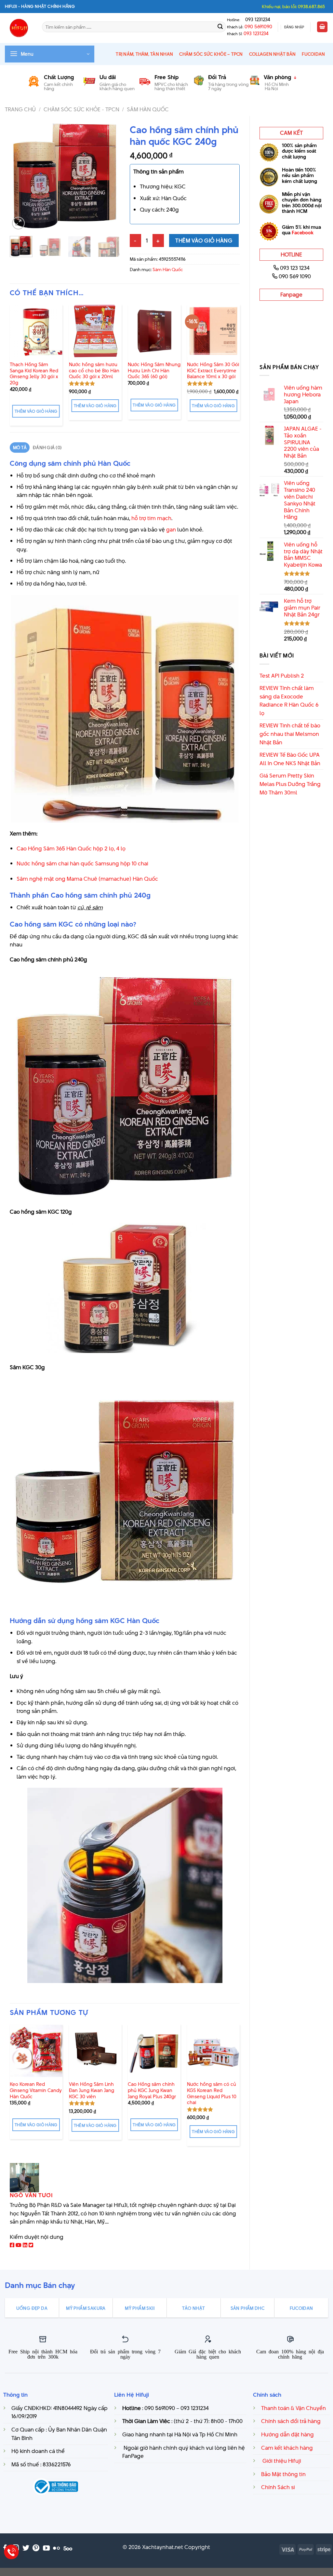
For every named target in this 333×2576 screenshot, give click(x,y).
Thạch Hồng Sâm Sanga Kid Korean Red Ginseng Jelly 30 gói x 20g (34, 374)
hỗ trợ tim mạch (151, 518)
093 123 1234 (295, 268)
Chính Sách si (278, 2487)
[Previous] (20, 176)
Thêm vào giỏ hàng (204, 241)
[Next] (110, 176)
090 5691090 (258, 27)
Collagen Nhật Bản (272, 54)
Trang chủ (20, 109)
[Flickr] (56, 2548)
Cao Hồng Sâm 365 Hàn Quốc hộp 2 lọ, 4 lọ (71, 848)
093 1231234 (256, 20)
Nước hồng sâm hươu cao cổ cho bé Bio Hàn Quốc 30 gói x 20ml (94, 371)
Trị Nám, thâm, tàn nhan (144, 54)
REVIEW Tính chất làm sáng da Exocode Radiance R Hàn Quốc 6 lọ (289, 701)
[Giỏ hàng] (322, 27)
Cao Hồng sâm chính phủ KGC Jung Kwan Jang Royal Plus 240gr (152, 2090)
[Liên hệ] (12, 2552)
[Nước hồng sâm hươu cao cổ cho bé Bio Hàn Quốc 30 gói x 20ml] (95, 331)
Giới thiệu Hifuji (281, 2461)
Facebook (303, 233)
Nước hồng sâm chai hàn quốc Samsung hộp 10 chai (82, 863)
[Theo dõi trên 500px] (68, 2548)
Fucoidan (313, 54)
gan (171, 530)
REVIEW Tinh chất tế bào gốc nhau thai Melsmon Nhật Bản (290, 734)
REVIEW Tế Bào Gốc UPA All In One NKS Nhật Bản (290, 759)
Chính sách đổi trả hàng (291, 2421)
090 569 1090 (295, 276)
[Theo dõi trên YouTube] (46, 2548)
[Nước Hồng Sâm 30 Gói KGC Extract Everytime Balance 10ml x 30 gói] (213, 331)
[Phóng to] (18, 223)
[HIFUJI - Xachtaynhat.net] (19, 28)
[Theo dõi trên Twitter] (26, 2548)
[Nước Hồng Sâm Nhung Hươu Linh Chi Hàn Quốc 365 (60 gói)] (154, 331)
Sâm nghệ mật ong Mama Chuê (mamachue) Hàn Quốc (87, 879)
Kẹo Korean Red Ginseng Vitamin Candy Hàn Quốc (36, 2090)
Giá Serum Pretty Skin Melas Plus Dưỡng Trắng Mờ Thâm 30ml (290, 784)
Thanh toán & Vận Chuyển (293, 2408)
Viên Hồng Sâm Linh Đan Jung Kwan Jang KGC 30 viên (92, 2090)
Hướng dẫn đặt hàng (287, 2434)
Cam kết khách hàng (287, 2448)
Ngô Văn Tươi (31, 2195)
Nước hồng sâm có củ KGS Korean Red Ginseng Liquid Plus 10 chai (212, 2094)
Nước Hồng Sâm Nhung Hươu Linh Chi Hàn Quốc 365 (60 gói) (154, 371)
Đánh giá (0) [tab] (47, 448)
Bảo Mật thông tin (283, 2474)
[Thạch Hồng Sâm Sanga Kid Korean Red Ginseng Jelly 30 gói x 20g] (36, 331)
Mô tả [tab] (20, 448)
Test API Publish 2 (282, 676)
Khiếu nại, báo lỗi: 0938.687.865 (293, 7)
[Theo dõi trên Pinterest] (36, 2548)
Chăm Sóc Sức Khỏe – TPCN (211, 54)
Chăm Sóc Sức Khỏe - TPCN (81, 109)
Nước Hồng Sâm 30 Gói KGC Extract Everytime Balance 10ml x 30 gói (213, 371)
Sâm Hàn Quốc (148, 109)
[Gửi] (220, 27)
